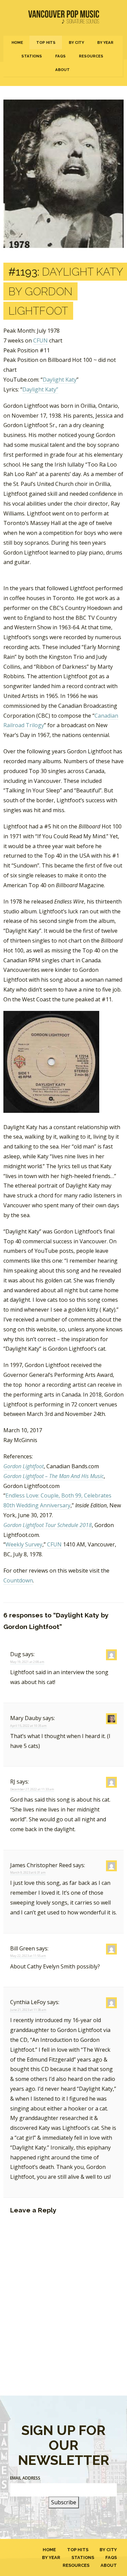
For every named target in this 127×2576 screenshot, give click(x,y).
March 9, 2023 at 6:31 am (28, 1872)
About (62, 70)
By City (76, 42)
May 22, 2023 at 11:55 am (28, 1956)
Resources (91, 56)
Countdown (18, 1580)
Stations (32, 56)
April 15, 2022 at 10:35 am (28, 1726)
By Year (105, 42)
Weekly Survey (24, 1544)
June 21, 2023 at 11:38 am (28, 2010)
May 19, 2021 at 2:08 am (27, 1662)
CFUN (40, 340)
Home (17, 42)
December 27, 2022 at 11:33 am (32, 1789)
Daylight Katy (60, 380)
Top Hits (46, 42)
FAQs (60, 56)
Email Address (25, 2478)
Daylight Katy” (40, 389)
